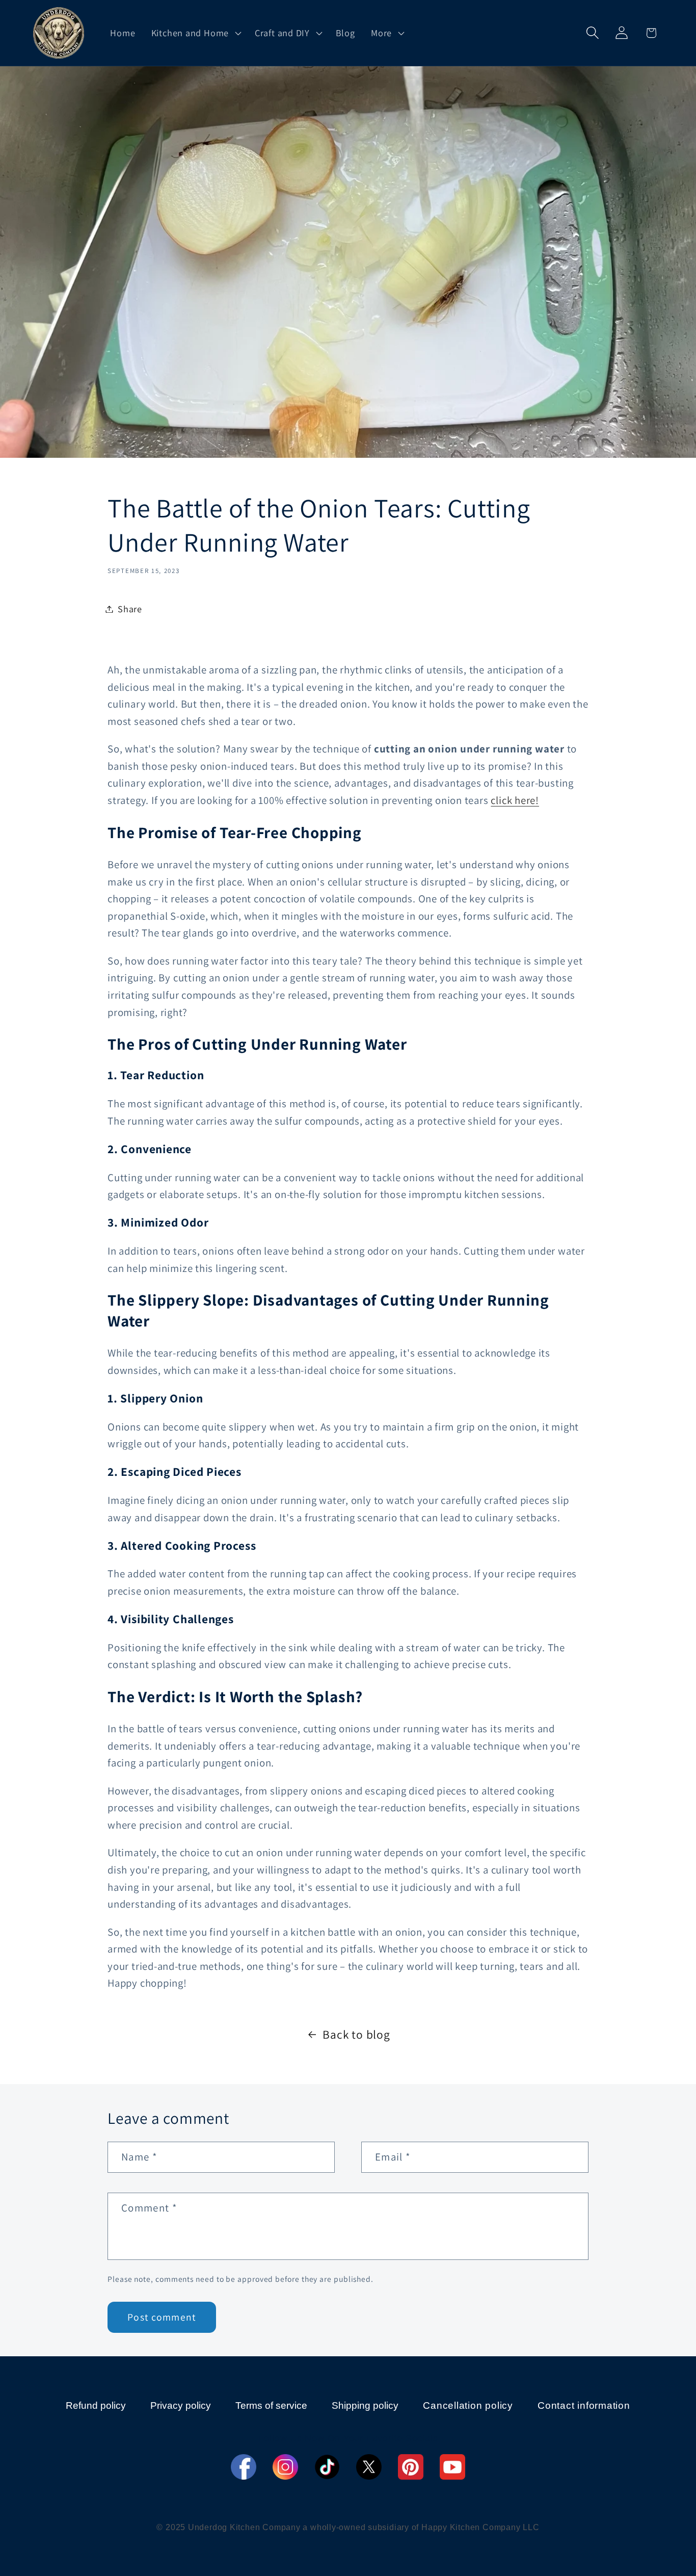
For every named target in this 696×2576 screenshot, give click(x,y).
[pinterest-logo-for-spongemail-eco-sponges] (411, 2467)
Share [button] (130, 609)
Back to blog (356, 2034)
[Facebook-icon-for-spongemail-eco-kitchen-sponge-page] (244, 2467)
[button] (195, 33)
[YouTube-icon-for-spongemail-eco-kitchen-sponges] (452, 2467)
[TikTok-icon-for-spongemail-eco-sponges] (327, 2467)
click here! (515, 800)
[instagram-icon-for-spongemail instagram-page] (285, 2467)
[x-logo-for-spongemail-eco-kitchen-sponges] (369, 2467)
